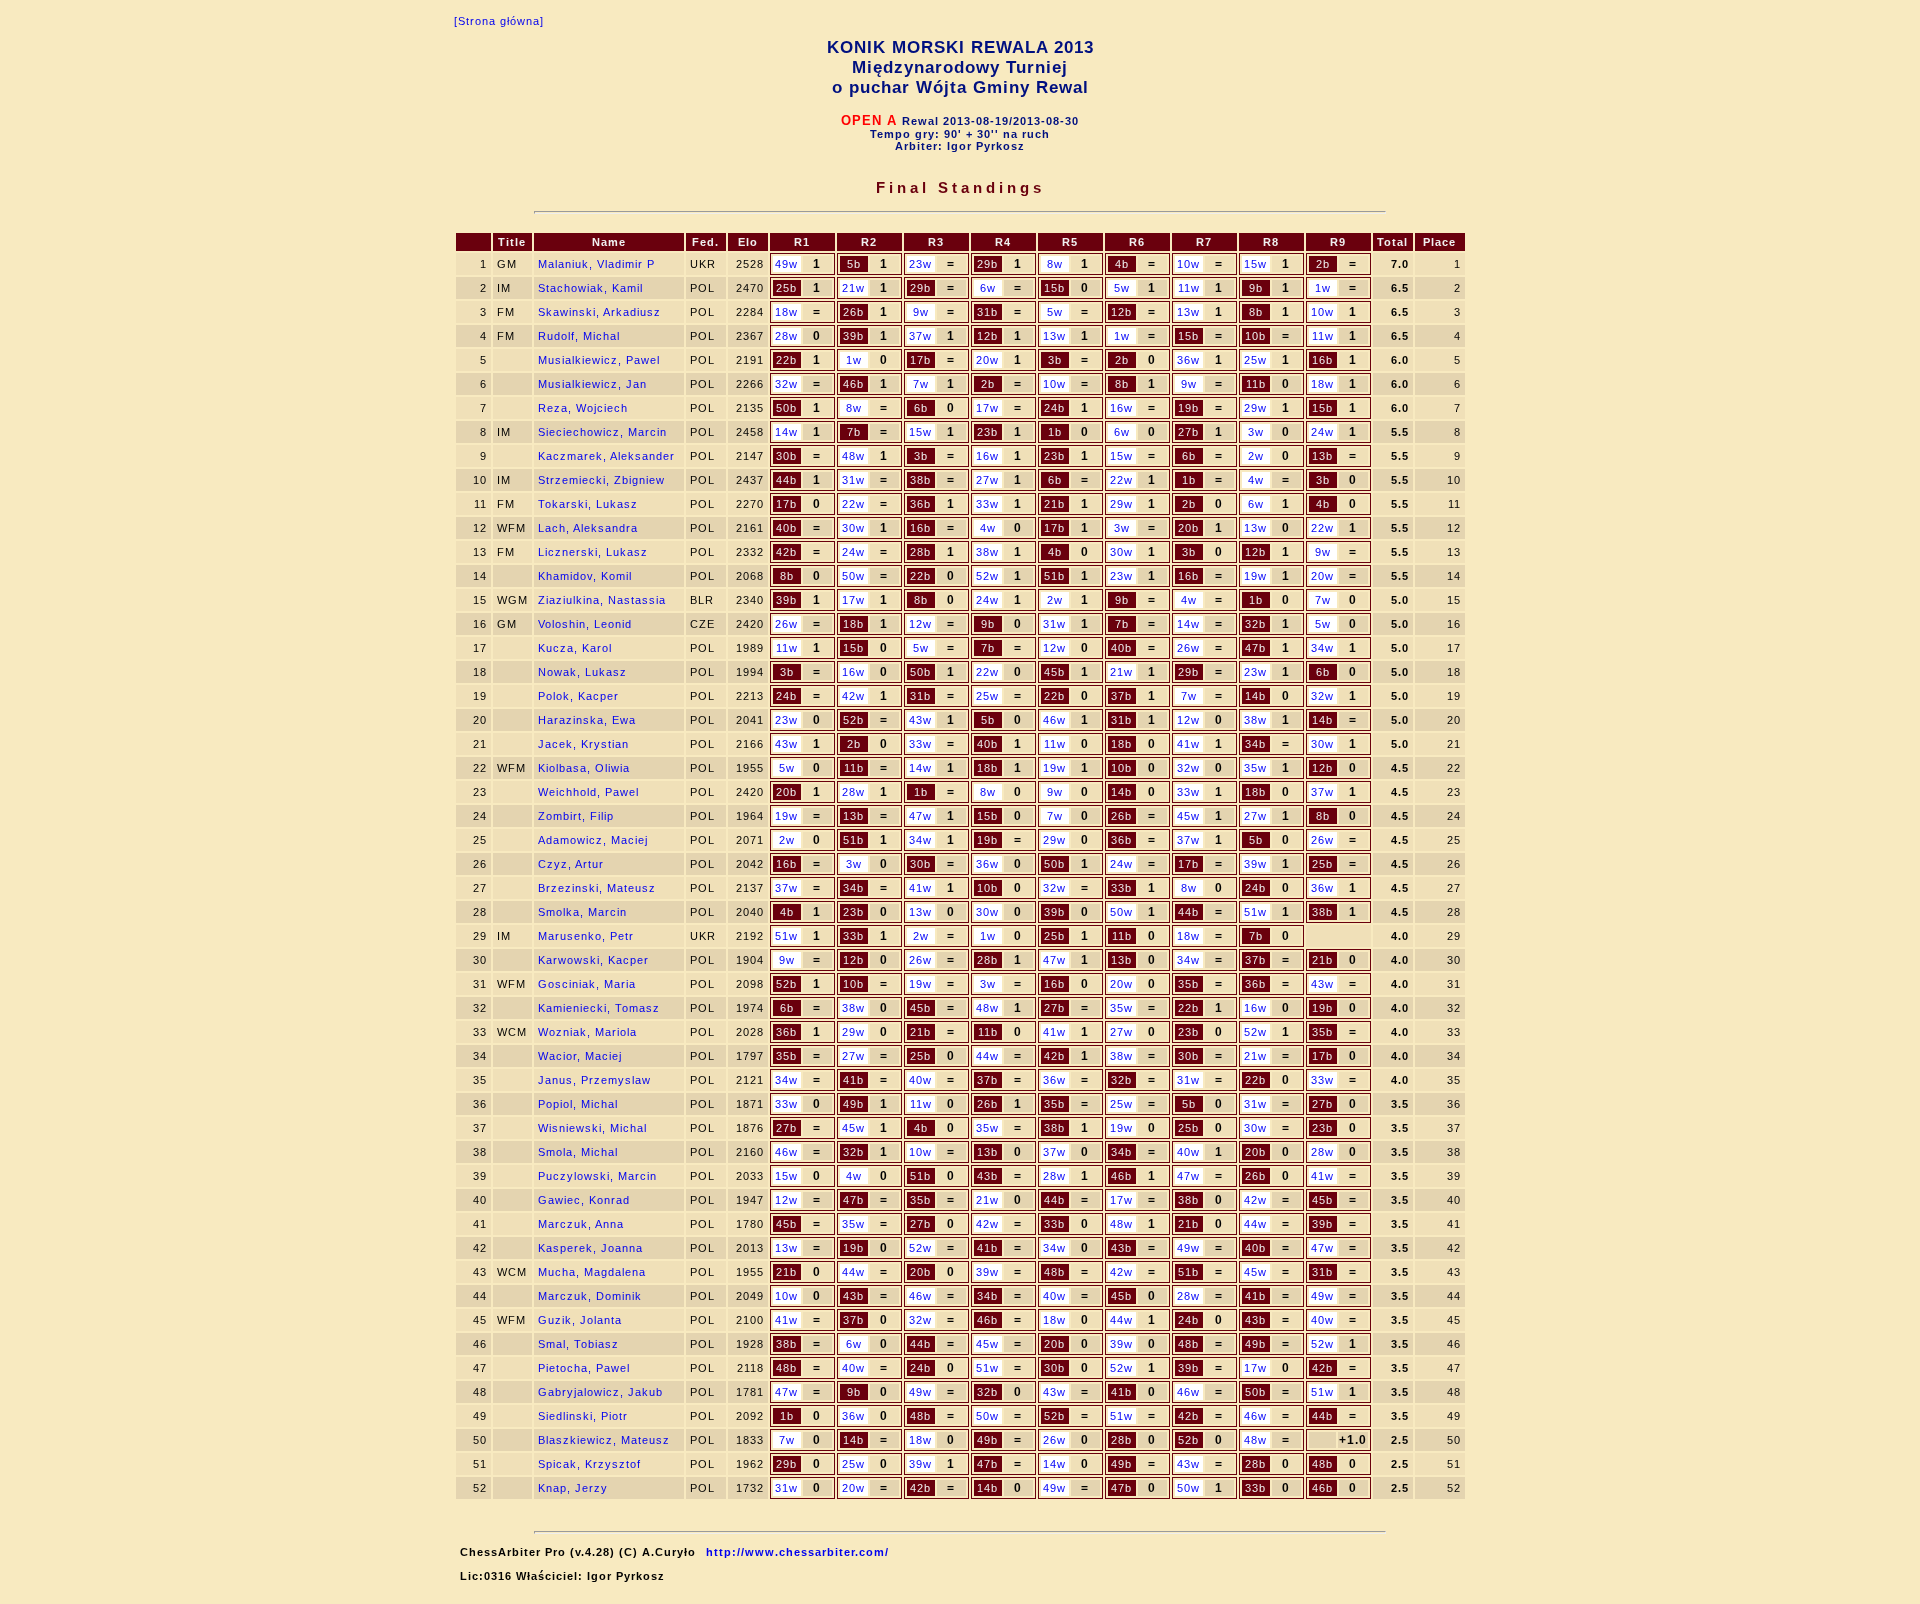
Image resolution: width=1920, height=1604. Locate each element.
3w (1256, 432)
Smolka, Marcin (582, 912)
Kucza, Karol (575, 648)
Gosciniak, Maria (587, 984)
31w (853, 480)
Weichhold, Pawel (588, 792)
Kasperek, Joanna (590, 1248)
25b (786, 288)
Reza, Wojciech (583, 408)
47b (1255, 648)
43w (920, 720)
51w (1255, 912)
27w (987, 480)
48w (853, 456)
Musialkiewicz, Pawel (599, 360)
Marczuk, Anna (581, 1224)
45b (1054, 672)
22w (1121, 480)
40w (920, 1080)
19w (1255, 576)
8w (1055, 264)
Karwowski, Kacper (593, 960)
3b (1055, 360)
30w (853, 528)
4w (1256, 480)
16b (1322, 360)
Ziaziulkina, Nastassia (602, 600)
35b (1188, 984)
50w (853, 576)
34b (1255, 744)
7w (921, 384)
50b (786, 408)
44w (987, 1056)
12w (920, 624)
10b (1255, 336)
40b (786, 528)
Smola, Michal (578, 1152)
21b (1054, 504)
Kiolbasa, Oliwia (584, 768)
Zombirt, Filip (576, 816)
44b (786, 480)
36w (1188, 360)
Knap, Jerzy (573, 1488)
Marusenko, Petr (586, 936)
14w (786, 432)
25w (1255, 360)
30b (786, 456)
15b (1054, 288)
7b (854, 432)
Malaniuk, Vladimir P (596, 264)
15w (1255, 264)
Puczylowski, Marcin (597, 1176)
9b (1256, 288)
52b (853, 720)
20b (1188, 528)
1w (1323, 288)
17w (987, 408)
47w (920, 816)
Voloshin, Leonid (585, 624)
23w (920, 264)
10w (1188, 264)
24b (1054, 408)
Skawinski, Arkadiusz (599, 312)
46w (1054, 720)
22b (786, 360)
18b (853, 624)
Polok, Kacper (578, 696)
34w (1322, 648)
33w (987, 504)
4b (1122, 264)
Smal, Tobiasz (578, 1344)
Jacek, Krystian (583, 744)
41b (853, 1080)
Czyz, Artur (571, 864)
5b (854, 264)
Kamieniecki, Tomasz (599, 1008)
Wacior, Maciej (580, 1056)
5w (1122, 288)
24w (1322, 432)
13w (1188, 312)
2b (1323, 264)
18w (786, 312)
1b (1055, 432)
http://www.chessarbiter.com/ (797, 1552)
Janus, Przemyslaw (594, 1080)
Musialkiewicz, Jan (592, 384)
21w (853, 288)
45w (1188, 816)
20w (987, 360)
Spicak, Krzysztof (589, 1464)
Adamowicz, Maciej (593, 840)
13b (1322, 456)
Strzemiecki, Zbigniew (601, 480)
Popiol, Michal (578, 1104)
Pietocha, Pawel (584, 1368)
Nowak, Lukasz (582, 672)
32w (786, 384)
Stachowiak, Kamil (590, 288)
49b (853, 1104)
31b (987, 312)
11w (1189, 288)
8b (1256, 312)
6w (988, 288)
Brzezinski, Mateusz (597, 888)
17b (920, 360)
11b (1256, 384)
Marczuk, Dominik (590, 1296)
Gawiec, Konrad (584, 1200)
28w (786, 336)
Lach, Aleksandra (588, 528)
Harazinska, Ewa (587, 720)
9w (921, 312)
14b (1255, 696)
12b (1121, 312)
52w (987, 576)
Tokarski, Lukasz (588, 504)
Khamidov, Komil (585, 576)
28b (920, 552)
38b (920, 480)
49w (786, 264)
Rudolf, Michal (579, 336)
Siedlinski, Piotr (583, 1416)
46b (853, 384)
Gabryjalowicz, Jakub (600, 1392)
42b (786, 552)
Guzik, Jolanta (580, 1320)
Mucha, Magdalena (592, 1272)
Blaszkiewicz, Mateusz (604, 1440)
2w (1256, 456)
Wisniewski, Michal (592, 1128)
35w (1255, 768)
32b (1255, 624)
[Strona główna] (499, 21)
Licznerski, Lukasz (593, 552)
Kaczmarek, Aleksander (606, 456)
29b (987, 264)
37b (1121, 696)
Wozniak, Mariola (587, 1032)
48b (1054, 1272)
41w (1188, 744)
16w (1121, 408)
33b (1121, 888)
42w (853, 696)
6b (921, 408)
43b (987, 1176)
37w (920, 336)
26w (786, 624)
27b (1188, 432)
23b (987, 432)
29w (1255, 408)
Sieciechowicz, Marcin (602, 432)
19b (1188, 408)
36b (920, 504)
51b (1054, 576)
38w (987, 552)
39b (853, 336)
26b (853, 312)
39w (1255, 864)
